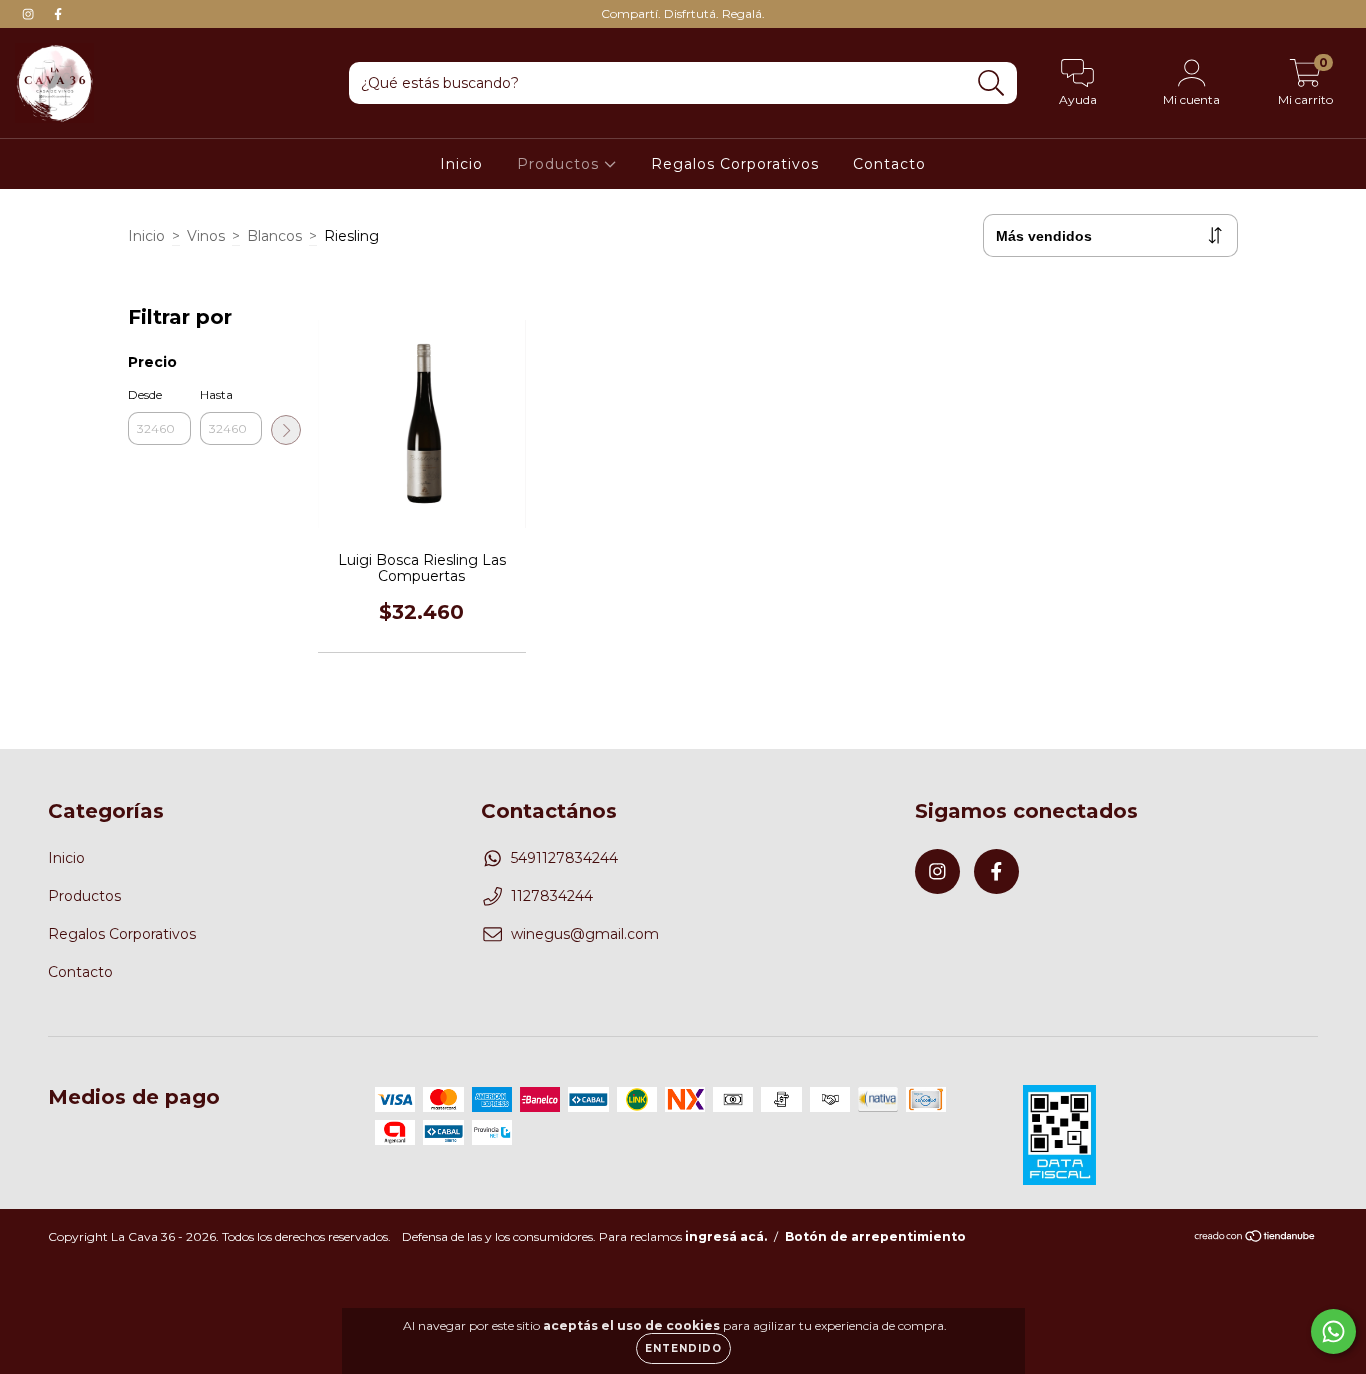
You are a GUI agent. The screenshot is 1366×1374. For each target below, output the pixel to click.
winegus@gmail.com (585, 934)
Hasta (216, 394)
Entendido (683, 1348)
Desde (145, 394)
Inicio (461, 164)
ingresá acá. (726, 1236)
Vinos (206, 236)
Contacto (889, 164)
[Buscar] (991, 83)
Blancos (274, 236)
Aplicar (286, 430)
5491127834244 (564, 858)
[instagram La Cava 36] (30, 14)
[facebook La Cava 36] (58, 14)
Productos (560, 164)
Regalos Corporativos (735, 164)
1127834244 (552, 896)
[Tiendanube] (1255, 1238)
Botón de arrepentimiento (875, 1236)
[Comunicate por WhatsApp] (1333, 1331)
